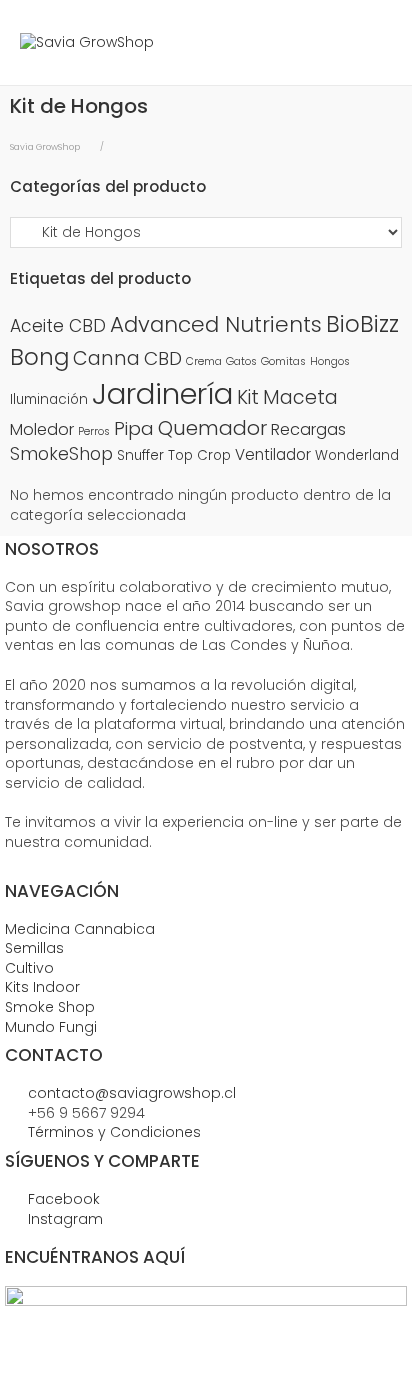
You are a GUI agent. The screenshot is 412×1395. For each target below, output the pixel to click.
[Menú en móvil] (377, 42)
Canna (106, 358)
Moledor (42, 429)
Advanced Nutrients (216, 324)
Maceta (300, 397)
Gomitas (283, 361)
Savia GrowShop (45, 147)
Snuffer (140, 455)
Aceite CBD (58, 326)
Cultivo (29, 968)
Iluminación (49, 399)
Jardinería (162, 393)
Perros (94, 431)
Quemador (212, 428)
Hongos (330, 361)
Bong (39, 357)
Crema (204, 361)
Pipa (134, 428)
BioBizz (362, 324)
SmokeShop (61, 454)
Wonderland (357, 455)
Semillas (34, 948)
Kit (248, 397)
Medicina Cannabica (80, 929)
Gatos (241, 361)
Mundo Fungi (51, 1027)
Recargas (308, 429)
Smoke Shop (50, 1007)
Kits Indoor (42, 987)
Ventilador (273, 454)
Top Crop (199, 455)
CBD (163, 358)
